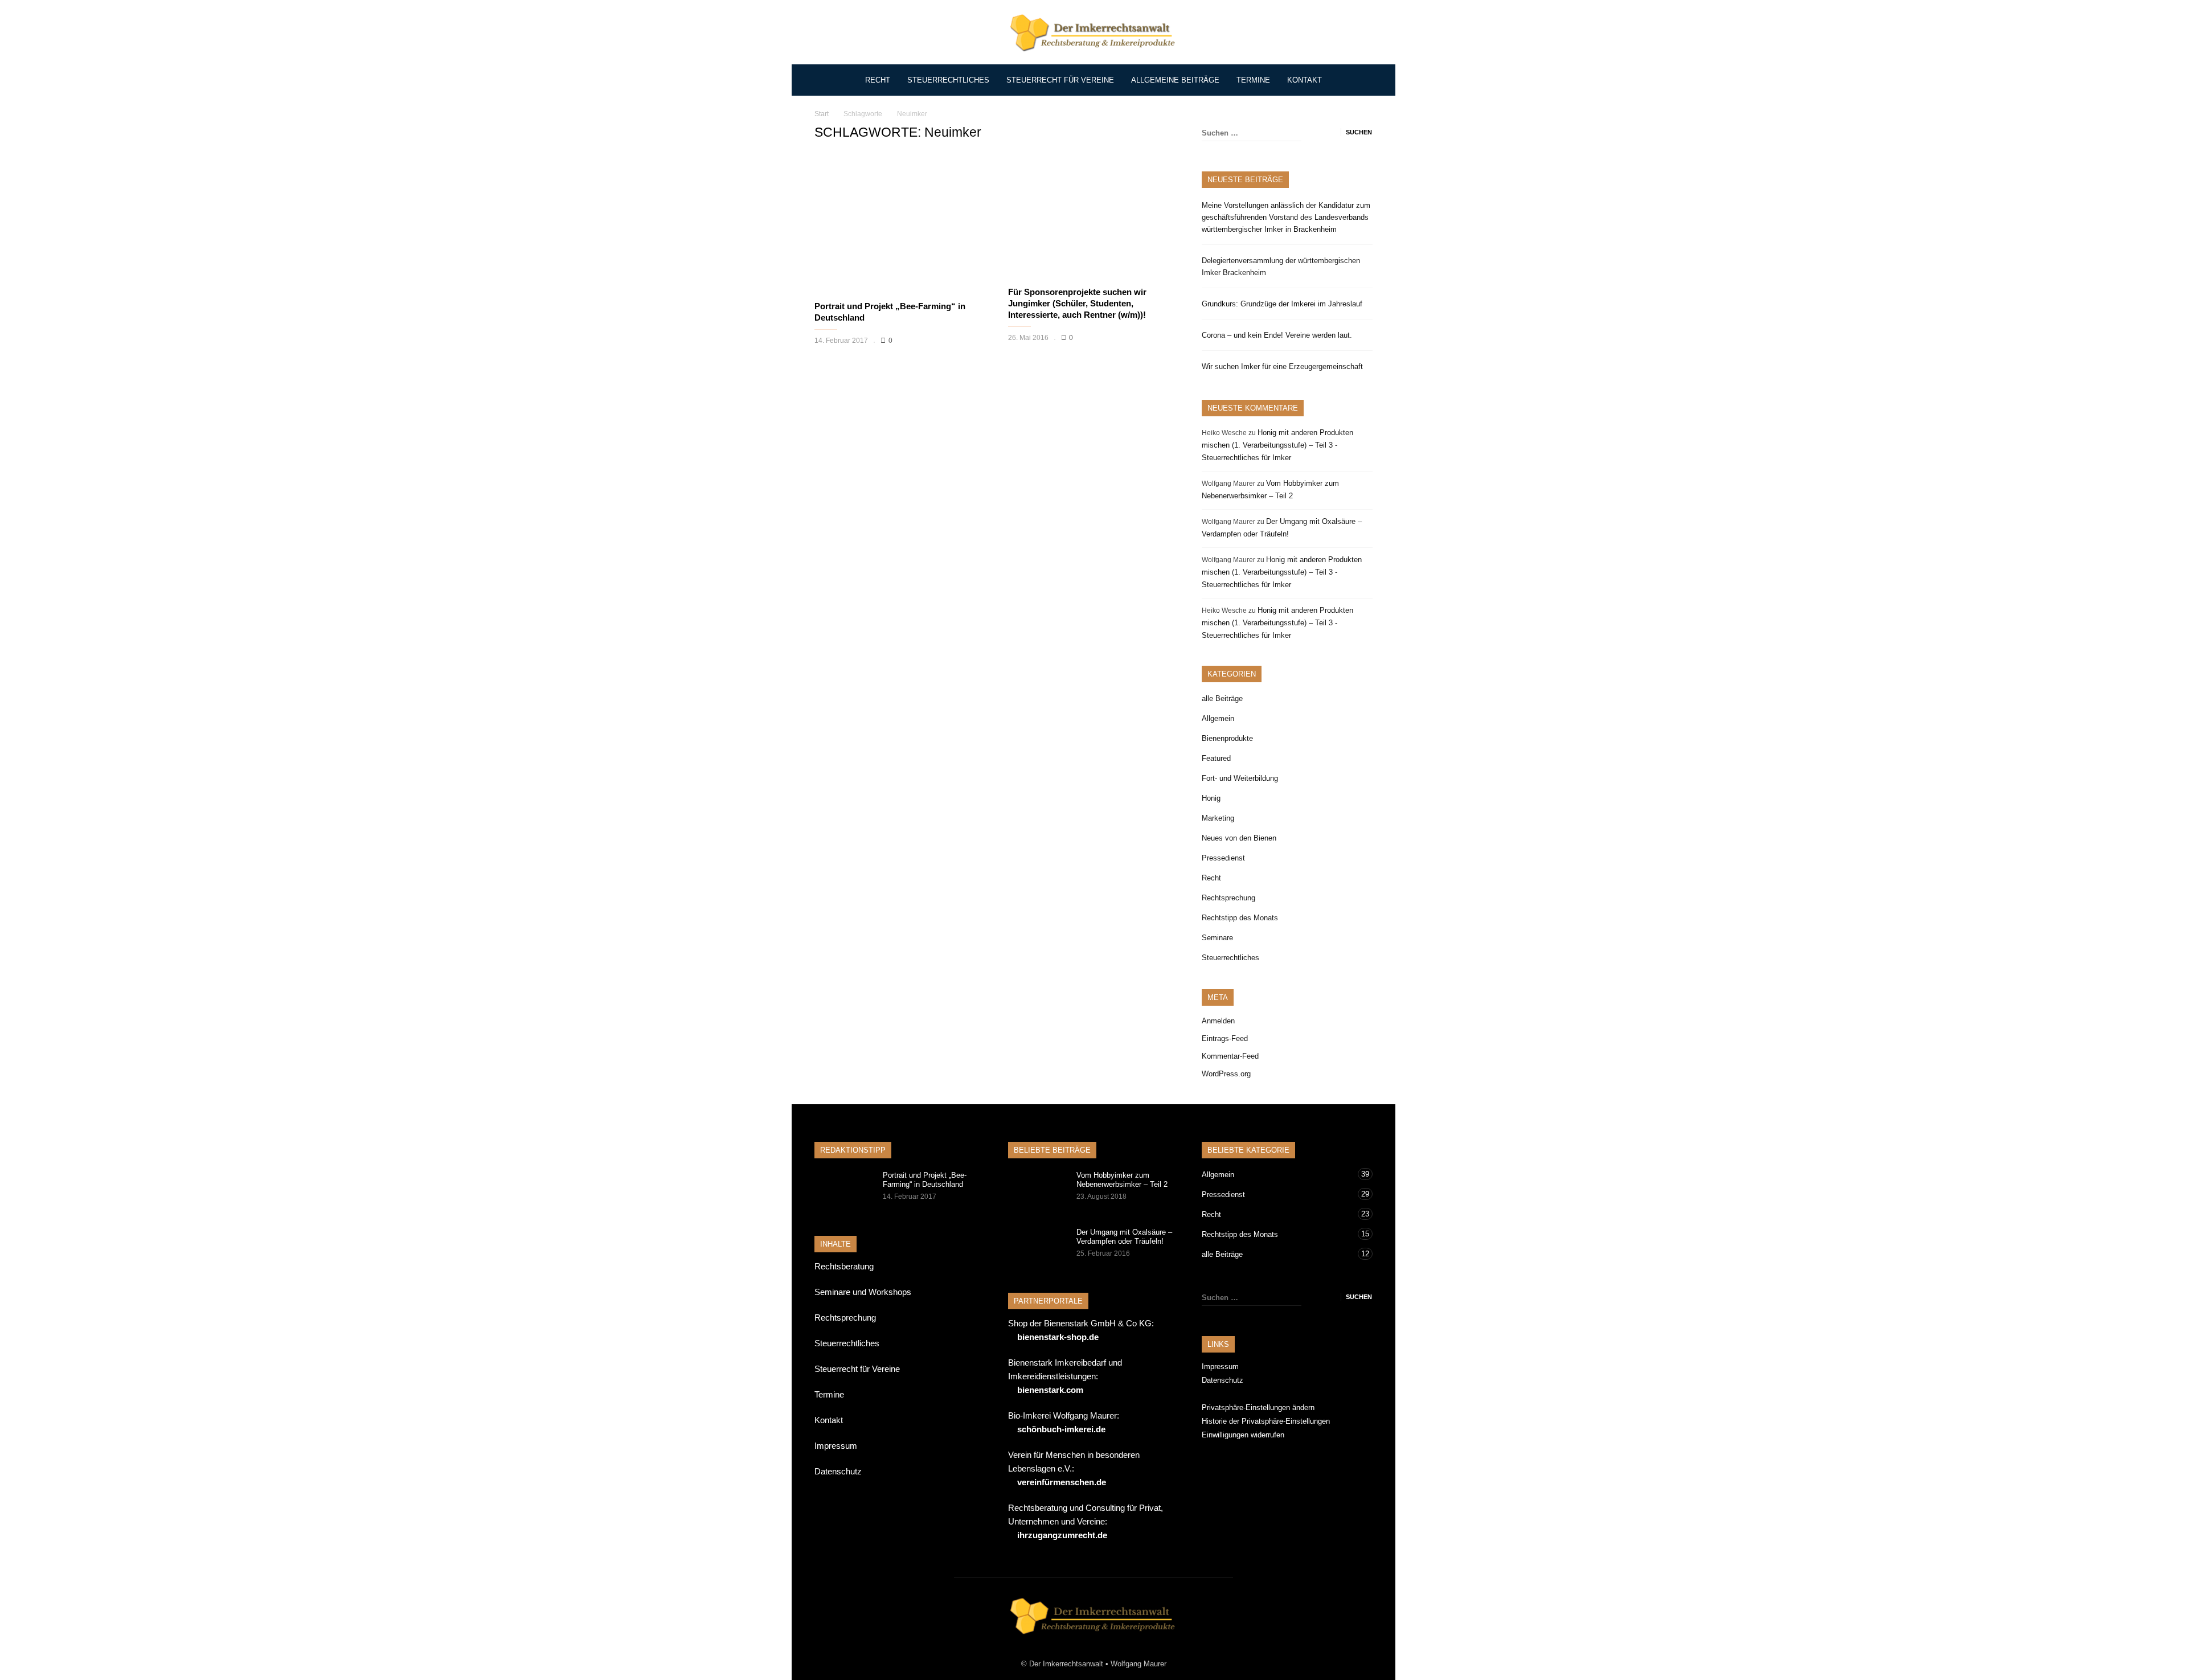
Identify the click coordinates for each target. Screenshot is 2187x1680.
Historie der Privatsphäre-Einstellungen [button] (1266, 1421)
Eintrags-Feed (1225, 1038)
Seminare (1217, 938)
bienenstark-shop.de (1058, 1337)
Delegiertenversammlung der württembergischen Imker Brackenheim (1281, 267)
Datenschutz (838, 1471)
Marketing (1218, 818)
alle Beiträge (1222, 698)
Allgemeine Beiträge (1175, 80)
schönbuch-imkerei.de (1061, 1429)
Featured (1216, 758)
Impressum (836, 1446)
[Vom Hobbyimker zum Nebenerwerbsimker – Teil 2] (1037, 1191)
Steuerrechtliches (948, 80)
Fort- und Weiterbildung (1240, 778)
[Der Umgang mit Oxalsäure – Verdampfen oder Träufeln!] (1037, 1248)
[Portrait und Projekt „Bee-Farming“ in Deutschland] (900, 224)
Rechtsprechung (1228, 898)
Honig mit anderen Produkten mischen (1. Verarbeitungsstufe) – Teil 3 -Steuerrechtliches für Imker (1277, 445)
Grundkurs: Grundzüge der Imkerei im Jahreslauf (1282, 304)
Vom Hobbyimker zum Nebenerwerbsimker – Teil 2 (1122, 1180)
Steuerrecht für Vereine (1060, 80)
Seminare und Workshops (863, 1292)
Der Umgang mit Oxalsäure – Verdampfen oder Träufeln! (1124, 1237)
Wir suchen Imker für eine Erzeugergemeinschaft (1282, 366)
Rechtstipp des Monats (1240, 918)
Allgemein (1218, 718)
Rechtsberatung (844, 1266)
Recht (878, 80)
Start (822, 114)
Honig (1211, 798)
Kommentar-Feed (1230, 1056)
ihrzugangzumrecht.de (1062, 1535)
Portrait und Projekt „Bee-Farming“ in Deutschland (925, 1180)
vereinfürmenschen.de (1062, 1482)
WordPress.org (1226, 1074)
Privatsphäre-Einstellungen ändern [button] (1258, 1407)
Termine (1253, 80)
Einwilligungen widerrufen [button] (1243, 1435)
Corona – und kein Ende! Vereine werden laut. (1277, 335)
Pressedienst (1223, 858)
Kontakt (1305, 80)
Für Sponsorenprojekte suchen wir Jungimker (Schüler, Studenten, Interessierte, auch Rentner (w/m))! (1077, 303)
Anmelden (1218, 1021)
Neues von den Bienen (1239, 838)
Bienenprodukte (1227, 738)
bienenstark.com (1050, 1390)
